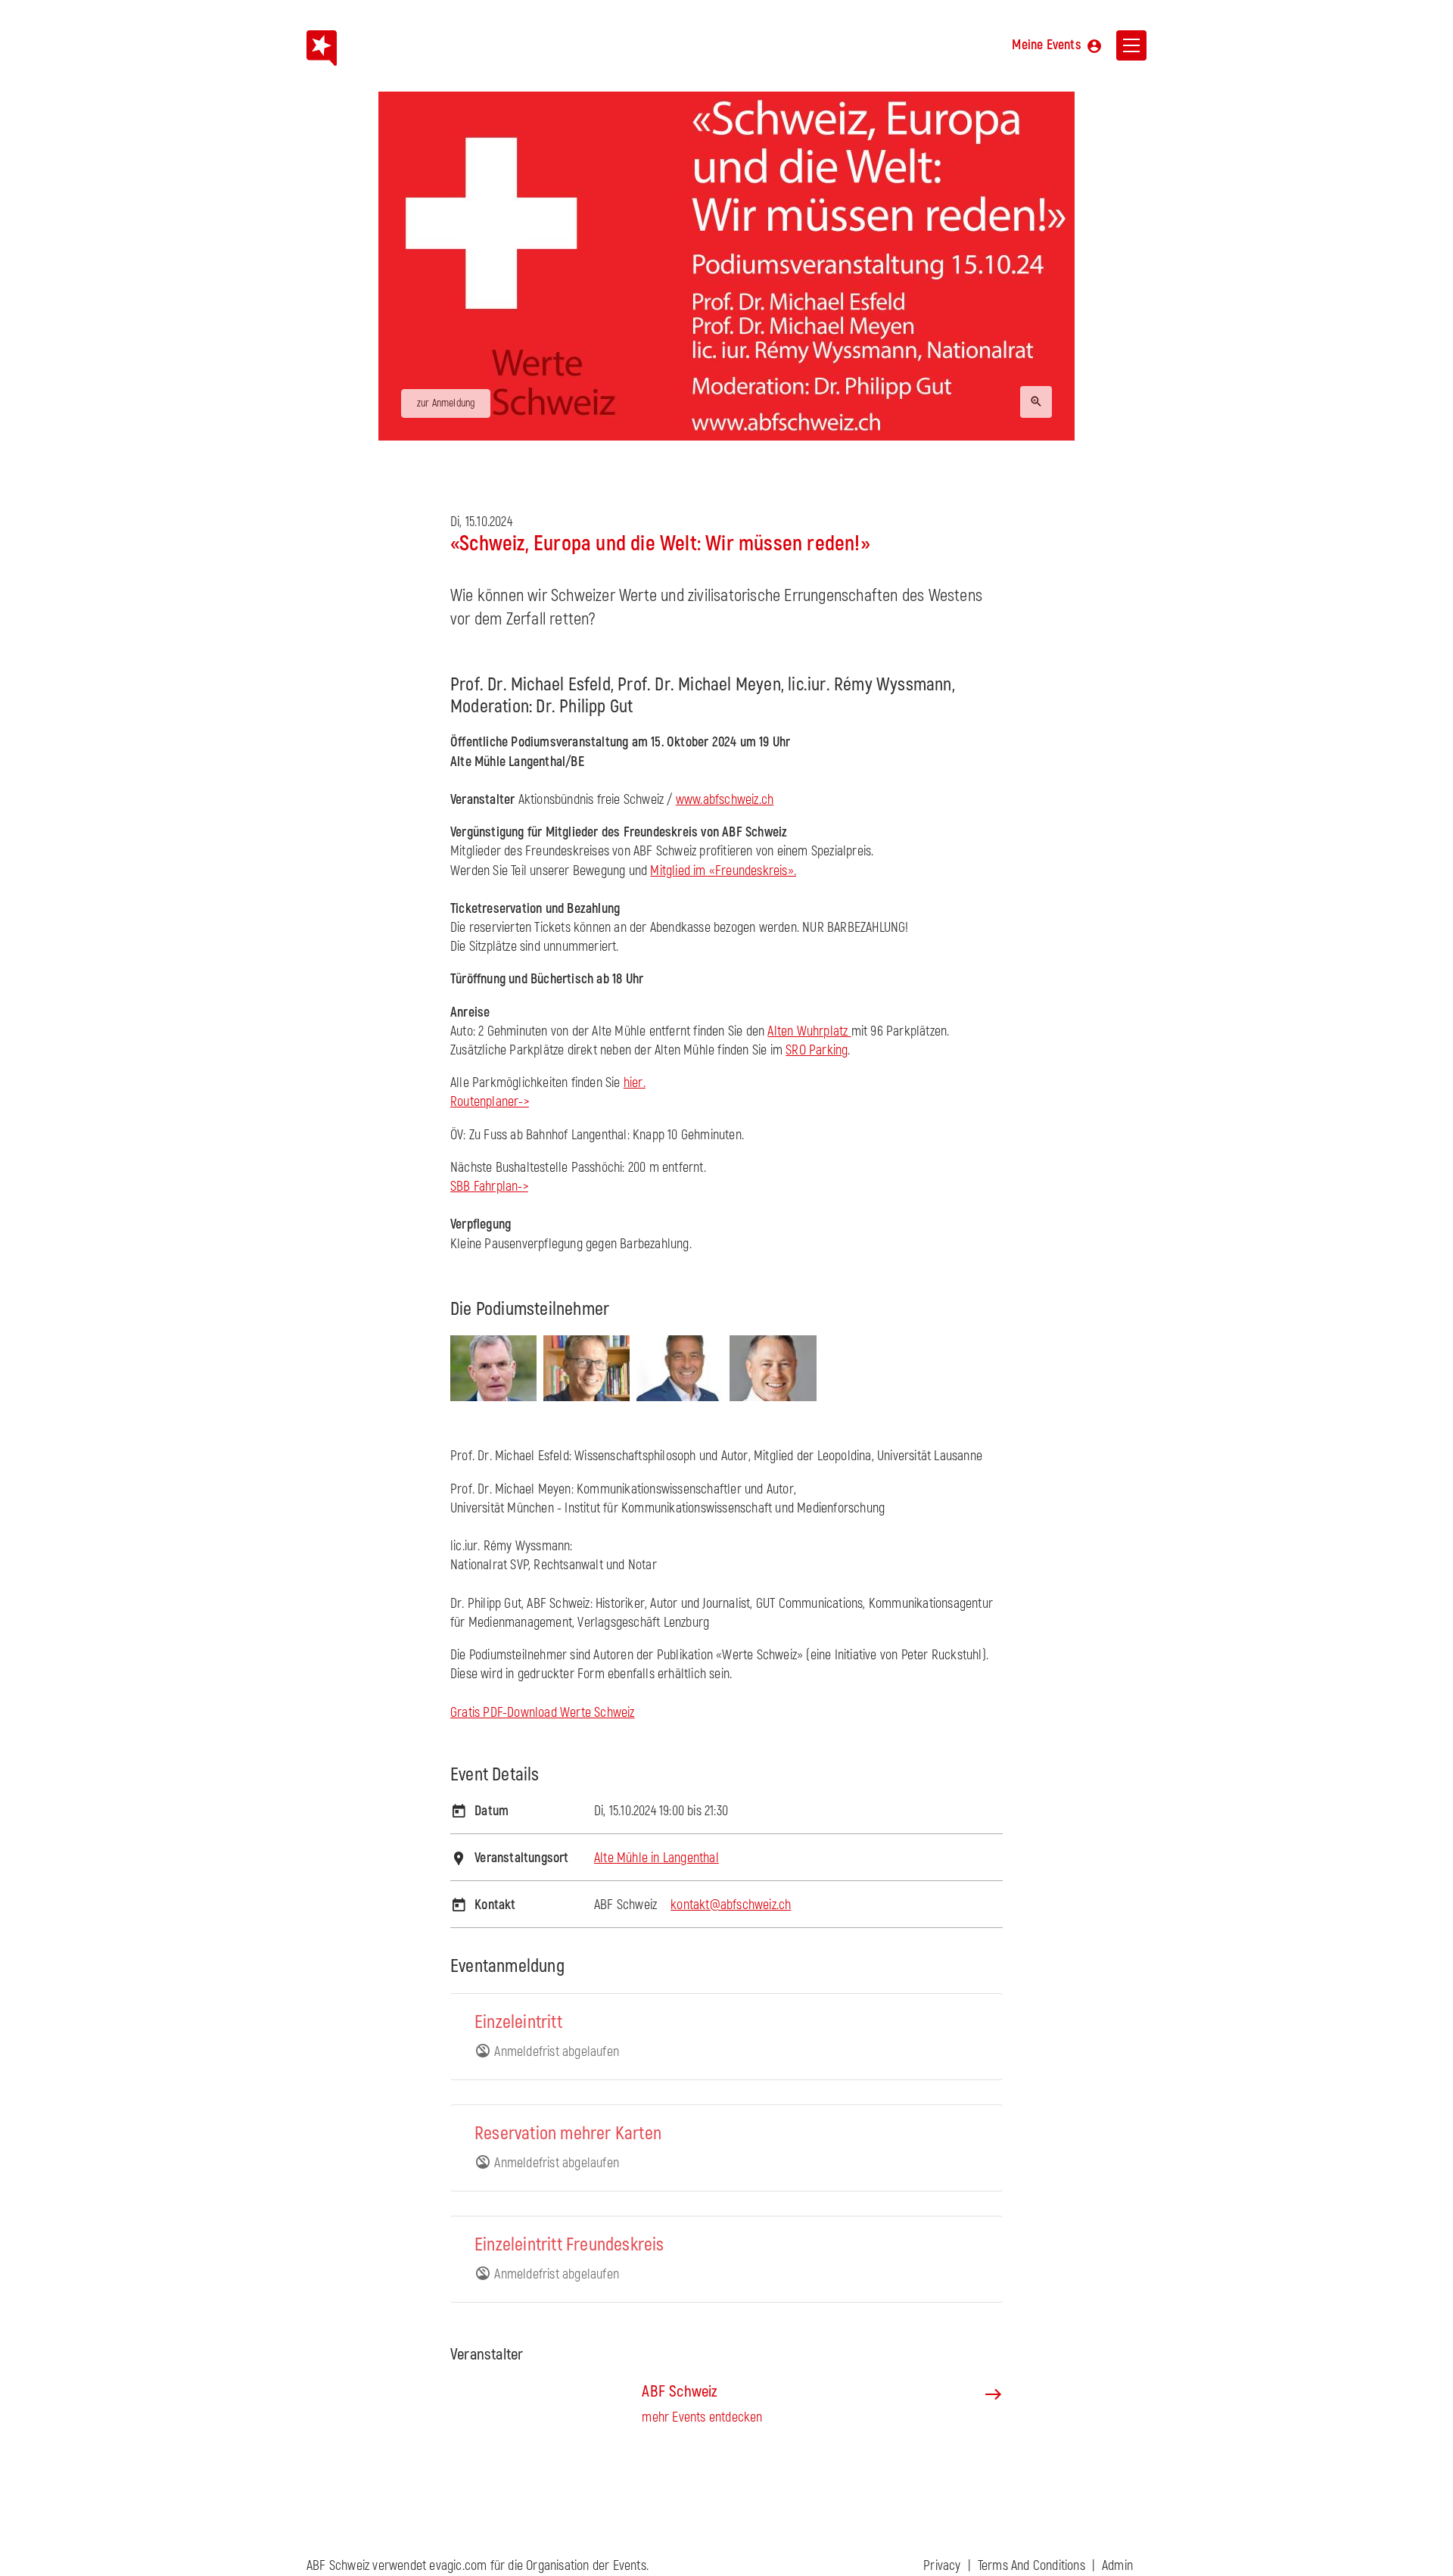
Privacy (942, 2566)
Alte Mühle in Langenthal (656, 1858)
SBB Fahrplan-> (489, 1187)
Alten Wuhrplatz (809, 1031)
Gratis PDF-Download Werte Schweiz (543, 1713)
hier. (635, 1083)
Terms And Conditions (1031, 2566)
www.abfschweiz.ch (725, 800)
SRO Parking (817, 1050)
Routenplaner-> (490, 1102)
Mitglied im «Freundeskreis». (723, 871)
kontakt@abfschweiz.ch (731, 1905)
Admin (1117, 2566)
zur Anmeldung (446, 403)
